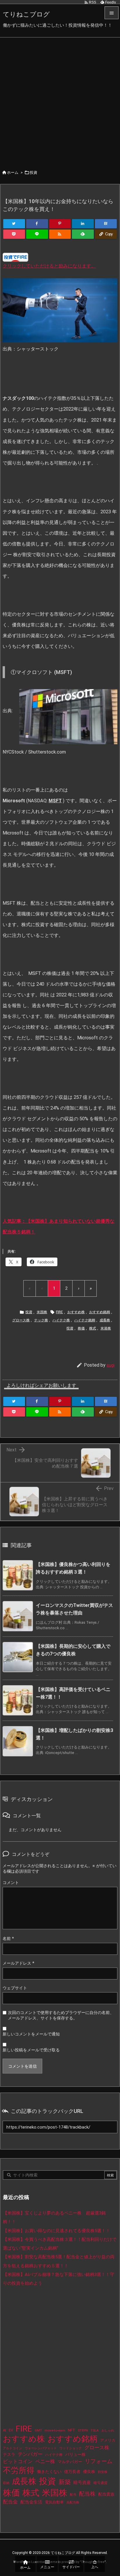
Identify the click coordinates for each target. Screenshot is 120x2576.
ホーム (13, 172)
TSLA (95, 2430)
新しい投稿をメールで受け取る (31, 2050)
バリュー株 (75, 2454)
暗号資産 (82, 2483)
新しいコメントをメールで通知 (31, 2034)
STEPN (83, 2430)
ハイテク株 (61, 1320)
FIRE (59, 1312)
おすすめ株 (76, 1312)
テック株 (41, 1320)
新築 (65, 2482)
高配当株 (73, 2502)
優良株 (89, 2472)
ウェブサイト (15, 1988)
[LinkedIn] (83, 224)
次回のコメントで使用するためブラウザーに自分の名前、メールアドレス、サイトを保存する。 (61, 2015)
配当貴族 (106, 2494)
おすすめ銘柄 (100, 1312)
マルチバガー (70, 2462)
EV (11, 2430)
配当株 (87, 2494)
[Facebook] (37, 224)
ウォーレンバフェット (41, 2448)
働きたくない (49, 2472)
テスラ (9, 2454)
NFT (72, 2430)
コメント (11, 1883)
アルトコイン (13, 2448)
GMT (38, 2430)
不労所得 (19, 2470)
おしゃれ (108, 2430)
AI (5, 2430)
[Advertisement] (60, 100)
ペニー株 (45, 2461)
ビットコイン (18, 2461)
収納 (6, 2483)
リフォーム (99, 2461)
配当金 (10, 2502)
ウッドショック (71, 2448)
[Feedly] (83, 234)
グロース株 (21, 1320)
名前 (8, 1939)
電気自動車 (54, 2502)
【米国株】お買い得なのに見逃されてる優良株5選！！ (57, 2231)
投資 (33, 172)
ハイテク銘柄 (85, 1320)
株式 (93, 1328)
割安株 (103, 2472)
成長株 (105, 1320)
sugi (111, 1365)
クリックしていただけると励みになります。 (49, 266)
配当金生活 (31, 2502)
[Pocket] (14, 234)
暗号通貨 (100, 2483)
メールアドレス (18, 1963)
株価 (81, 1328)
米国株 (42, 1312)
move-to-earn (55, 2430)
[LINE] (37, 234)
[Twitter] (14, 224)
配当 (73, 2495)
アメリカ (108, 2440)
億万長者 (72, 2472)
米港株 (106, 1328)
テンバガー (30, 2454)
